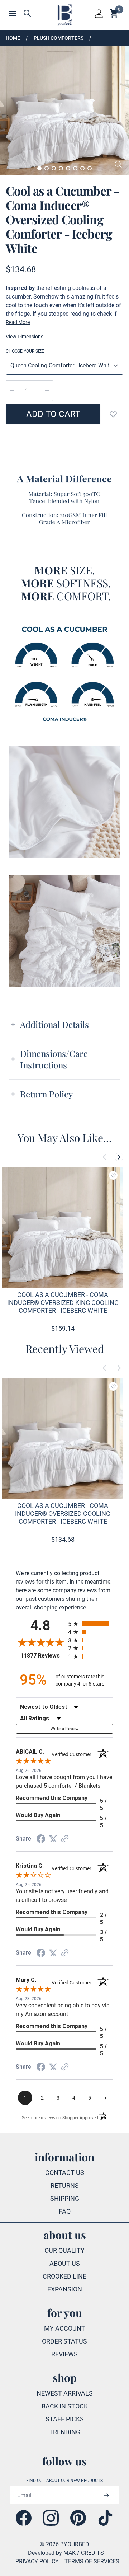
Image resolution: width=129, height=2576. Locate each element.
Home (13, 38)
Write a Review (65, 1729)
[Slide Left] (105, 1157)
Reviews (64, 2354)
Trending (65, 2432)
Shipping (65, 2198)
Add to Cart (53, 414)
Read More (18, 322)
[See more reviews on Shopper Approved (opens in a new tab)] (65, 1839)
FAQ (65, 2211)
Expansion (65, 2289)
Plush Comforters (59, 38)
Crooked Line (64, 2276)
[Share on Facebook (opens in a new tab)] (41, 1839)
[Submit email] (106, 2495)
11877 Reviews (42, 1656)
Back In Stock (65, 2406)
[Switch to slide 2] (47, 168)
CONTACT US (65, 2173)
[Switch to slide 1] (39, 168)
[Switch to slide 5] (68, 168)
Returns (65, 2185)
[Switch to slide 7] (82, 168)
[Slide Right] (119, 1157)
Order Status (64, 2341)
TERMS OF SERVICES (92, 2561)
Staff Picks (65, 2419)
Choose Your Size (25, 351)
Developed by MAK (52, 2553)
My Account (65, 2328)
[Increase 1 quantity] (47, 391)
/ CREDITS (90, 2553)
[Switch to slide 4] (61, 168)
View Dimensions (25, 337)
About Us (65, 2263)
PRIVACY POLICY (37, 2561)
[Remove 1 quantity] (12, 391)
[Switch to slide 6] (75, 168)
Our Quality (64, 2250)
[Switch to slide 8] (90, 168)
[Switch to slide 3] (54, 168)
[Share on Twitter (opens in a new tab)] (53, 1839)
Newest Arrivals (65, 2393)
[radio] (91, 1624)
